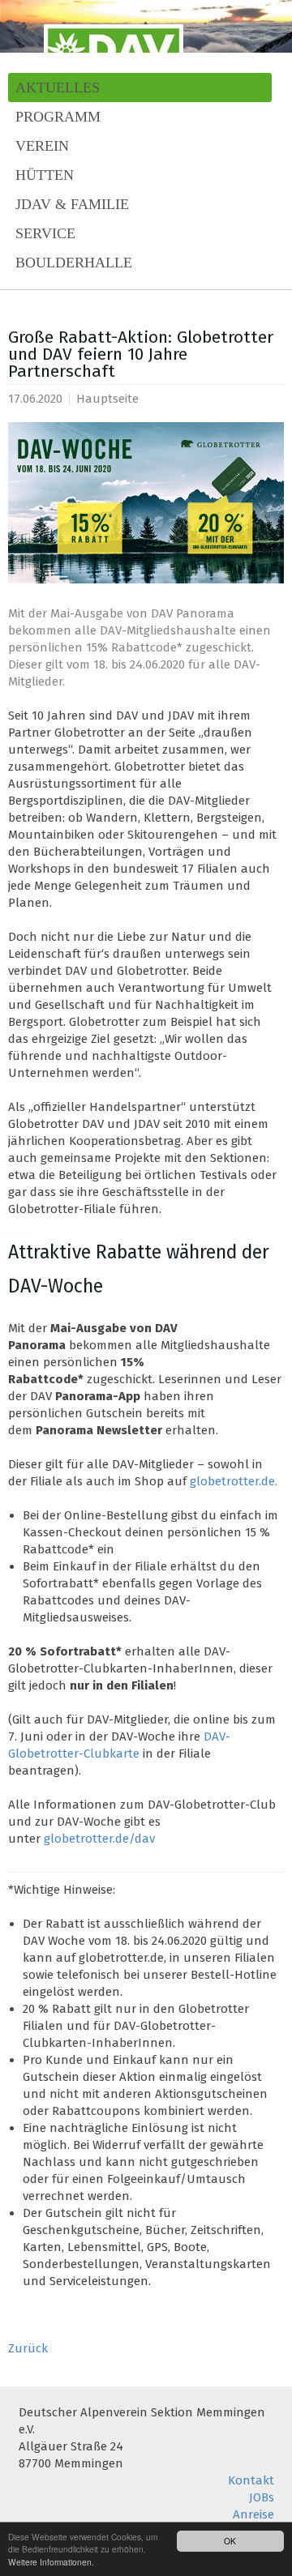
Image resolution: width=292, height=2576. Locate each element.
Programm (58, 117)
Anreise (253, 2514)
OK (230, 2541)
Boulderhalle (74, 263)
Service (45, 233)
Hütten (45, 175)
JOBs (262, 2497)
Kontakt (251, 2480)
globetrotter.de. (234, 1481)
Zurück (28, 2348)
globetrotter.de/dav (99, 1839)
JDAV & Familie (72, 204)
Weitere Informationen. (51, 2562)
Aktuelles (58, 88)
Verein (42, 146)
